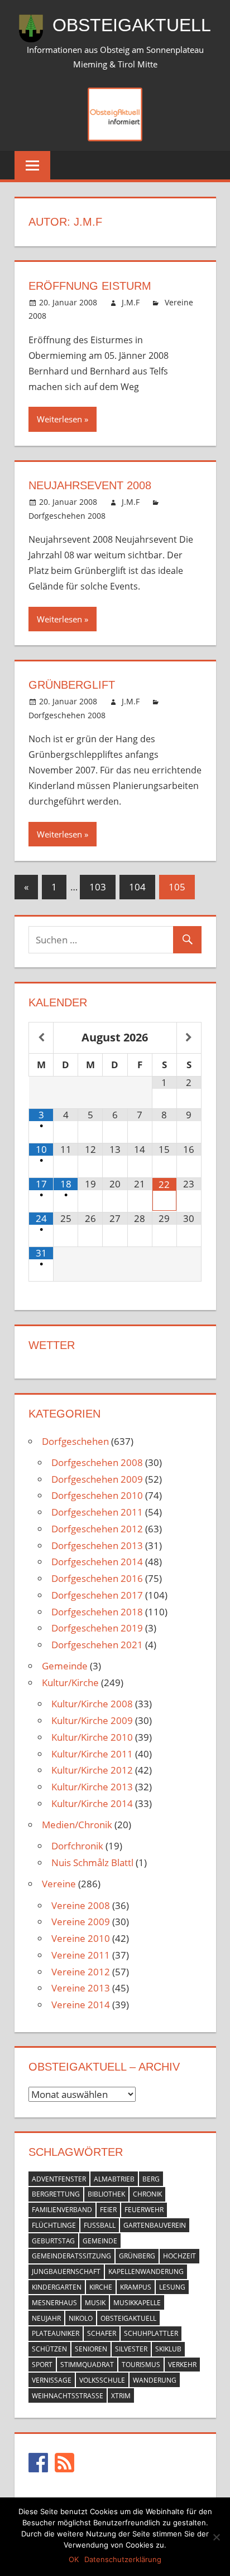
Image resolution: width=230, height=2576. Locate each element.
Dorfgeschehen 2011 (97, 1512)
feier (108, 2210)
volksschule (102, 2380)
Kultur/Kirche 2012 (92, 1770)
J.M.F (131, 302)
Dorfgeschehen (75, 1441)
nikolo (81, 2318)
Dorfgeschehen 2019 (97, 1628)
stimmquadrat (87, 2365)
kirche (101, 2287)
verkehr (182, 2365)
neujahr (46, 2318)
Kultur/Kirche (70, 1683)
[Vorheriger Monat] (41, 1038)
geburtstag (53, 2241)
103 (98, 887)
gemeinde (100, 2241)
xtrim (121, 2396)
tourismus (141, 2365)
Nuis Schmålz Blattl (92, 1862)
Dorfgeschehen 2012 (97, 1529)
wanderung (155, 2380)
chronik (147, 2194)
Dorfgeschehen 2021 (97, 1645)
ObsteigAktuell (132, 25)
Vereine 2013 (81, 1988)
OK (74, 2559)
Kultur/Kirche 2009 (92, 1720)
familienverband (62, 2210)
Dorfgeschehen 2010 (97, 1495)
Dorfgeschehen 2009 (97, 1479)
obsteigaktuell (128, 2318)
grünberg (137, 2256)
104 (137, 887)
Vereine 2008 (81, 1905)
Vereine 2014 (81, 2005)
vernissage (52, 2380)
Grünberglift (72, 685)
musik (95, 2303)
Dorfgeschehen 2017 (97, 1595)
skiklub (168, 2349)
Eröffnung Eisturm (90, 286)
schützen (49, 2349)
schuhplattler (151, 2333)
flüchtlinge (54, 2225)
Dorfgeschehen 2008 (67, 516)
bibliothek (106, 2194)
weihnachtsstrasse (68, 2396)
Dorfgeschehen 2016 (97, 1578)
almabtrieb (114, 2179)
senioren (91, 2349)
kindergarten (57, 2287)
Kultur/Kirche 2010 (92, 1737)
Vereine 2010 (81, 1938)
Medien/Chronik (77, 1825)
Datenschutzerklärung (123, 2559)
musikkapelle (137, 2303)
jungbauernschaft (66, 2271)
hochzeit (179, 2256)
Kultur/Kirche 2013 (92, 1787)
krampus (136, 2287)
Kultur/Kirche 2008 (92, 1704)
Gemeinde (65, 1666)
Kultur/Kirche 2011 (92, 1754)
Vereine (59, 1884)
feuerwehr (144, 2210)
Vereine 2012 (81, 1972)
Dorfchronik (77, 1846)
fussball (100, 2225)
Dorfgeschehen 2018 (97, 1612)
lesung (172, 2287)
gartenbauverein (155, 2225)
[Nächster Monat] (189, 1038)
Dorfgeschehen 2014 (97, 1562)
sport (42, 2365)
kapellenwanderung (146, 2271)
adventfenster (59, 2179)
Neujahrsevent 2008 (90, 485)
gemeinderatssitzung (71, 2256)
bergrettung (56, 2194)
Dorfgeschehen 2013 (97, 1545)
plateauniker (56, 2333)
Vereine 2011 (81, 1955)
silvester (131, 2349)
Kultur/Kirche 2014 (92, 1803)
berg (151, 2179)
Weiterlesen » (63, 419)
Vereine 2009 (81, 1922)
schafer (102, 2333)
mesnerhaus (54, 2303)
